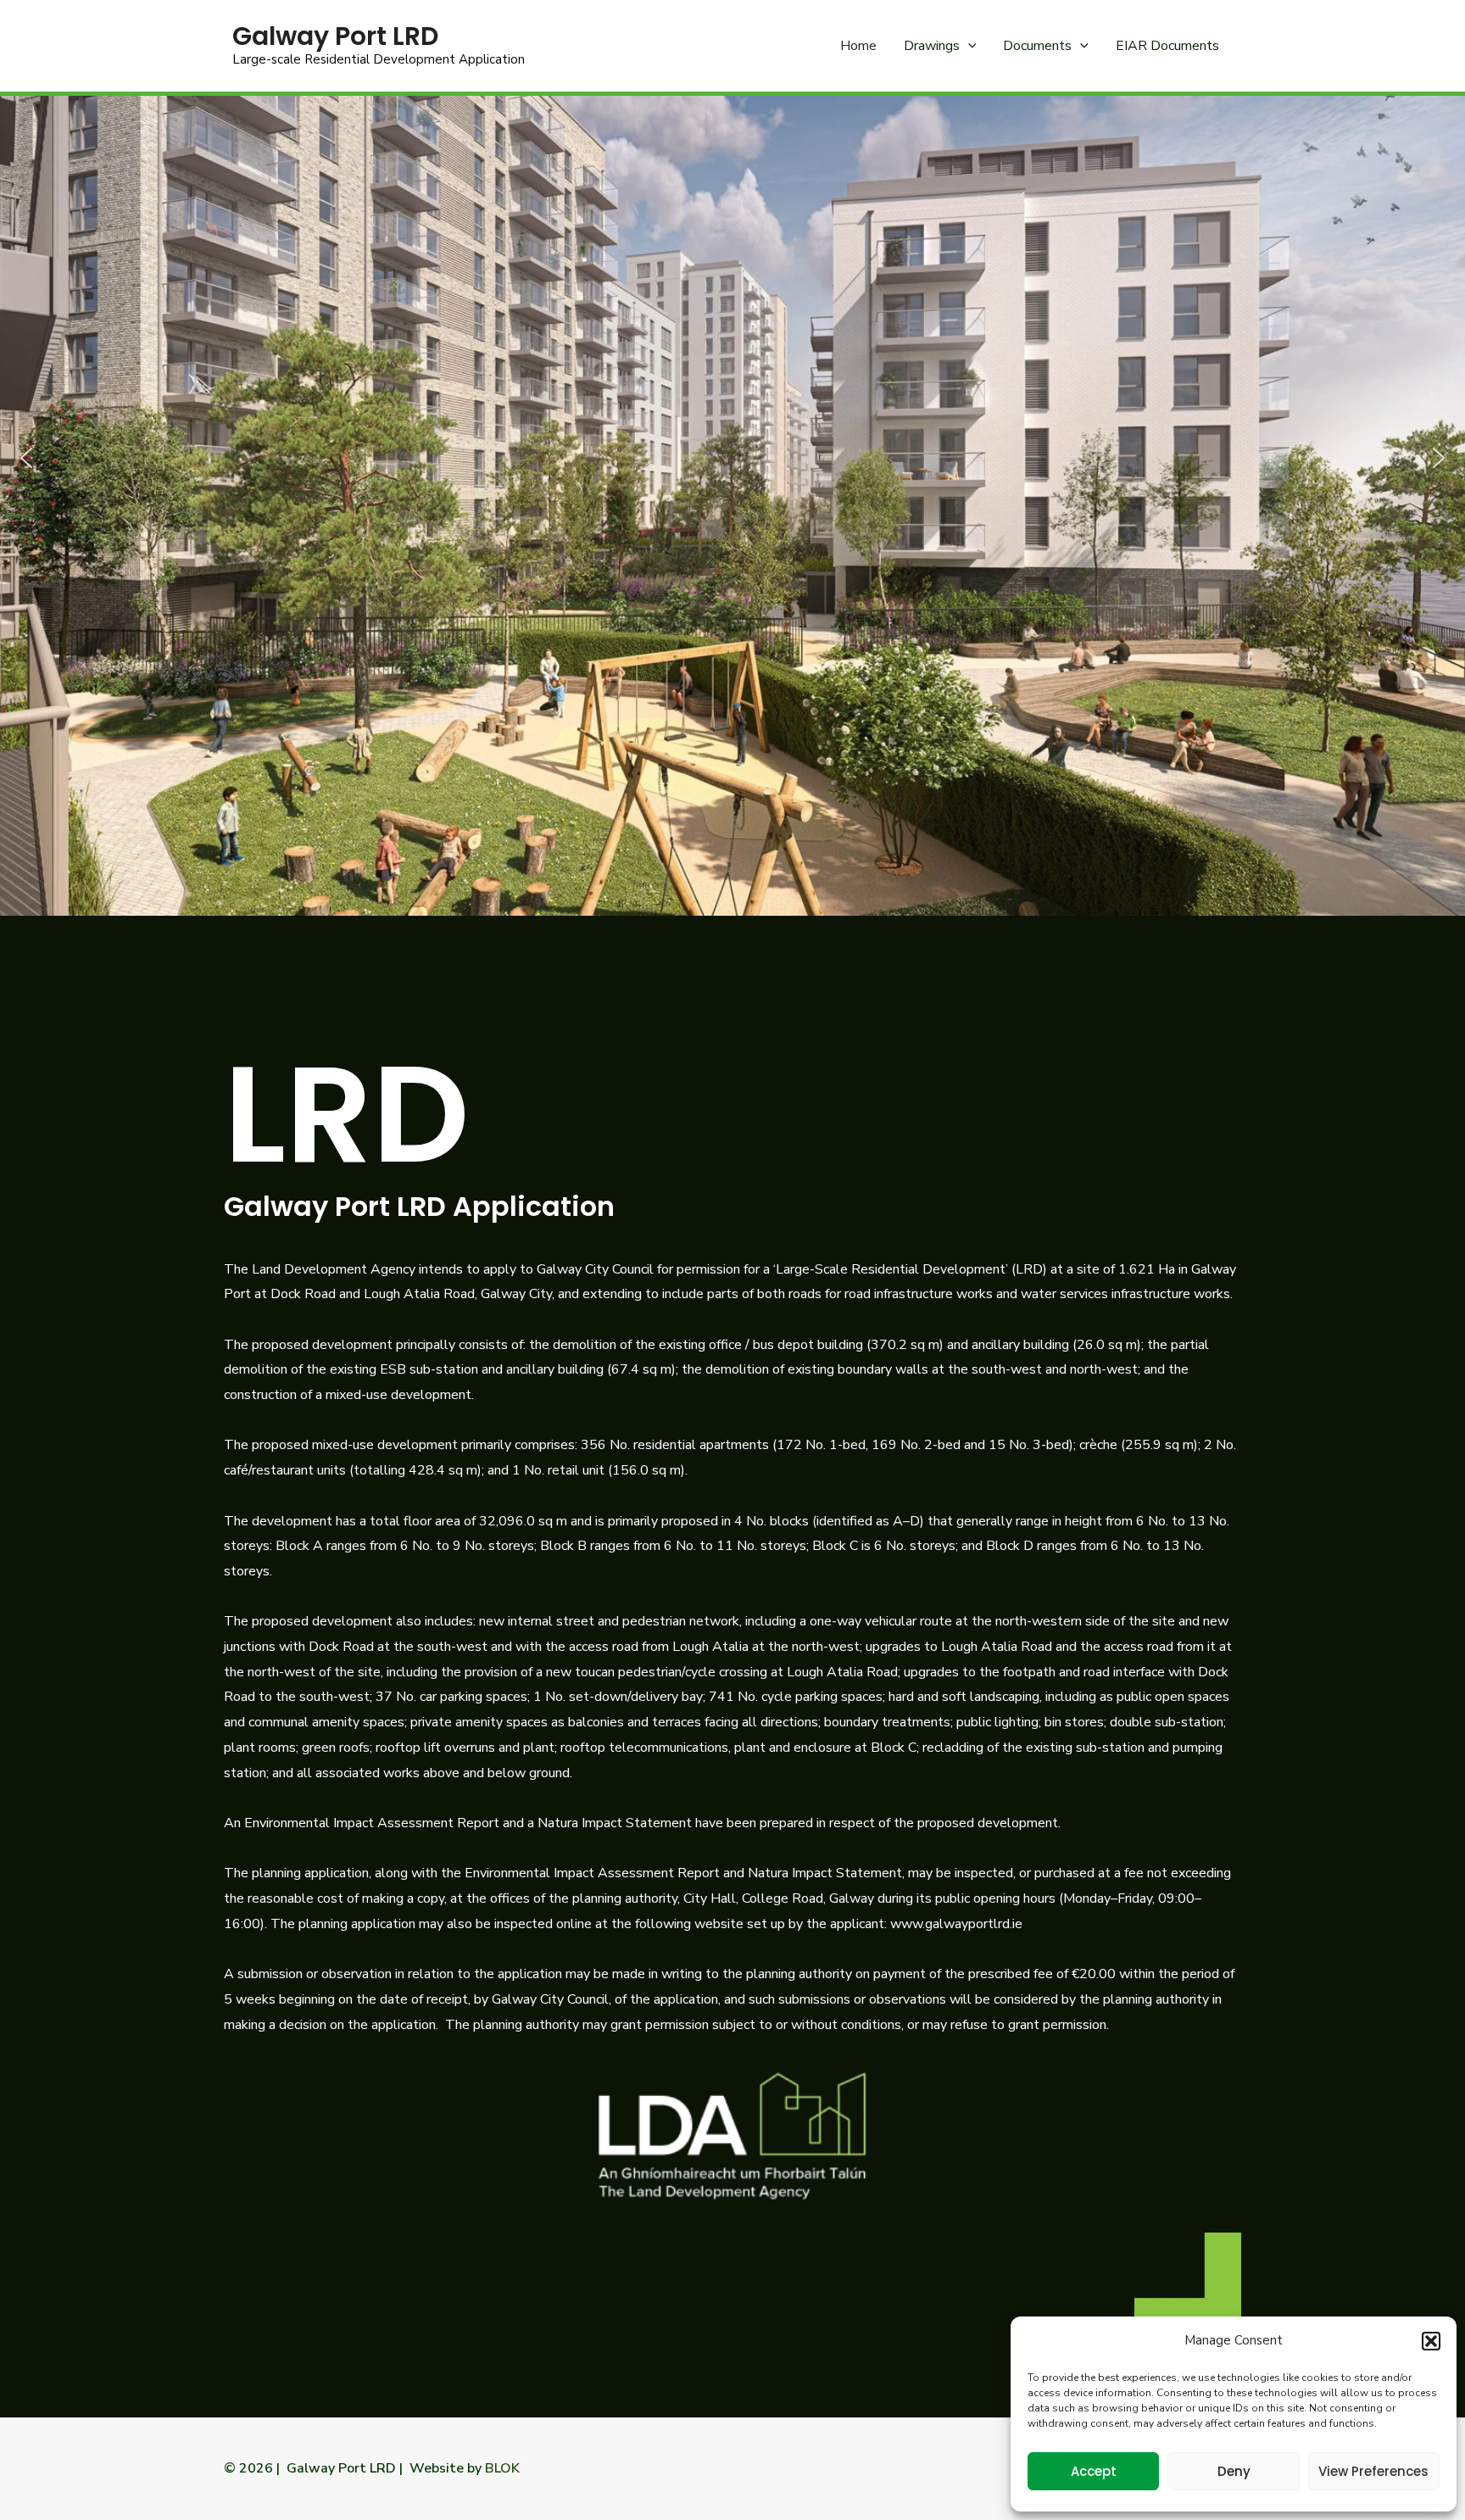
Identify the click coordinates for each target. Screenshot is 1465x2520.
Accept (1094, 2471)
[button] (1431, 2341)
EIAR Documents (1167, 46)
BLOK (504, 2468)
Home (858, 46)
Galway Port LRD (335, 36)
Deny (1234, 2471)
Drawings (932, 46)
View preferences (1373, 2471)
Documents (1037, 46)
